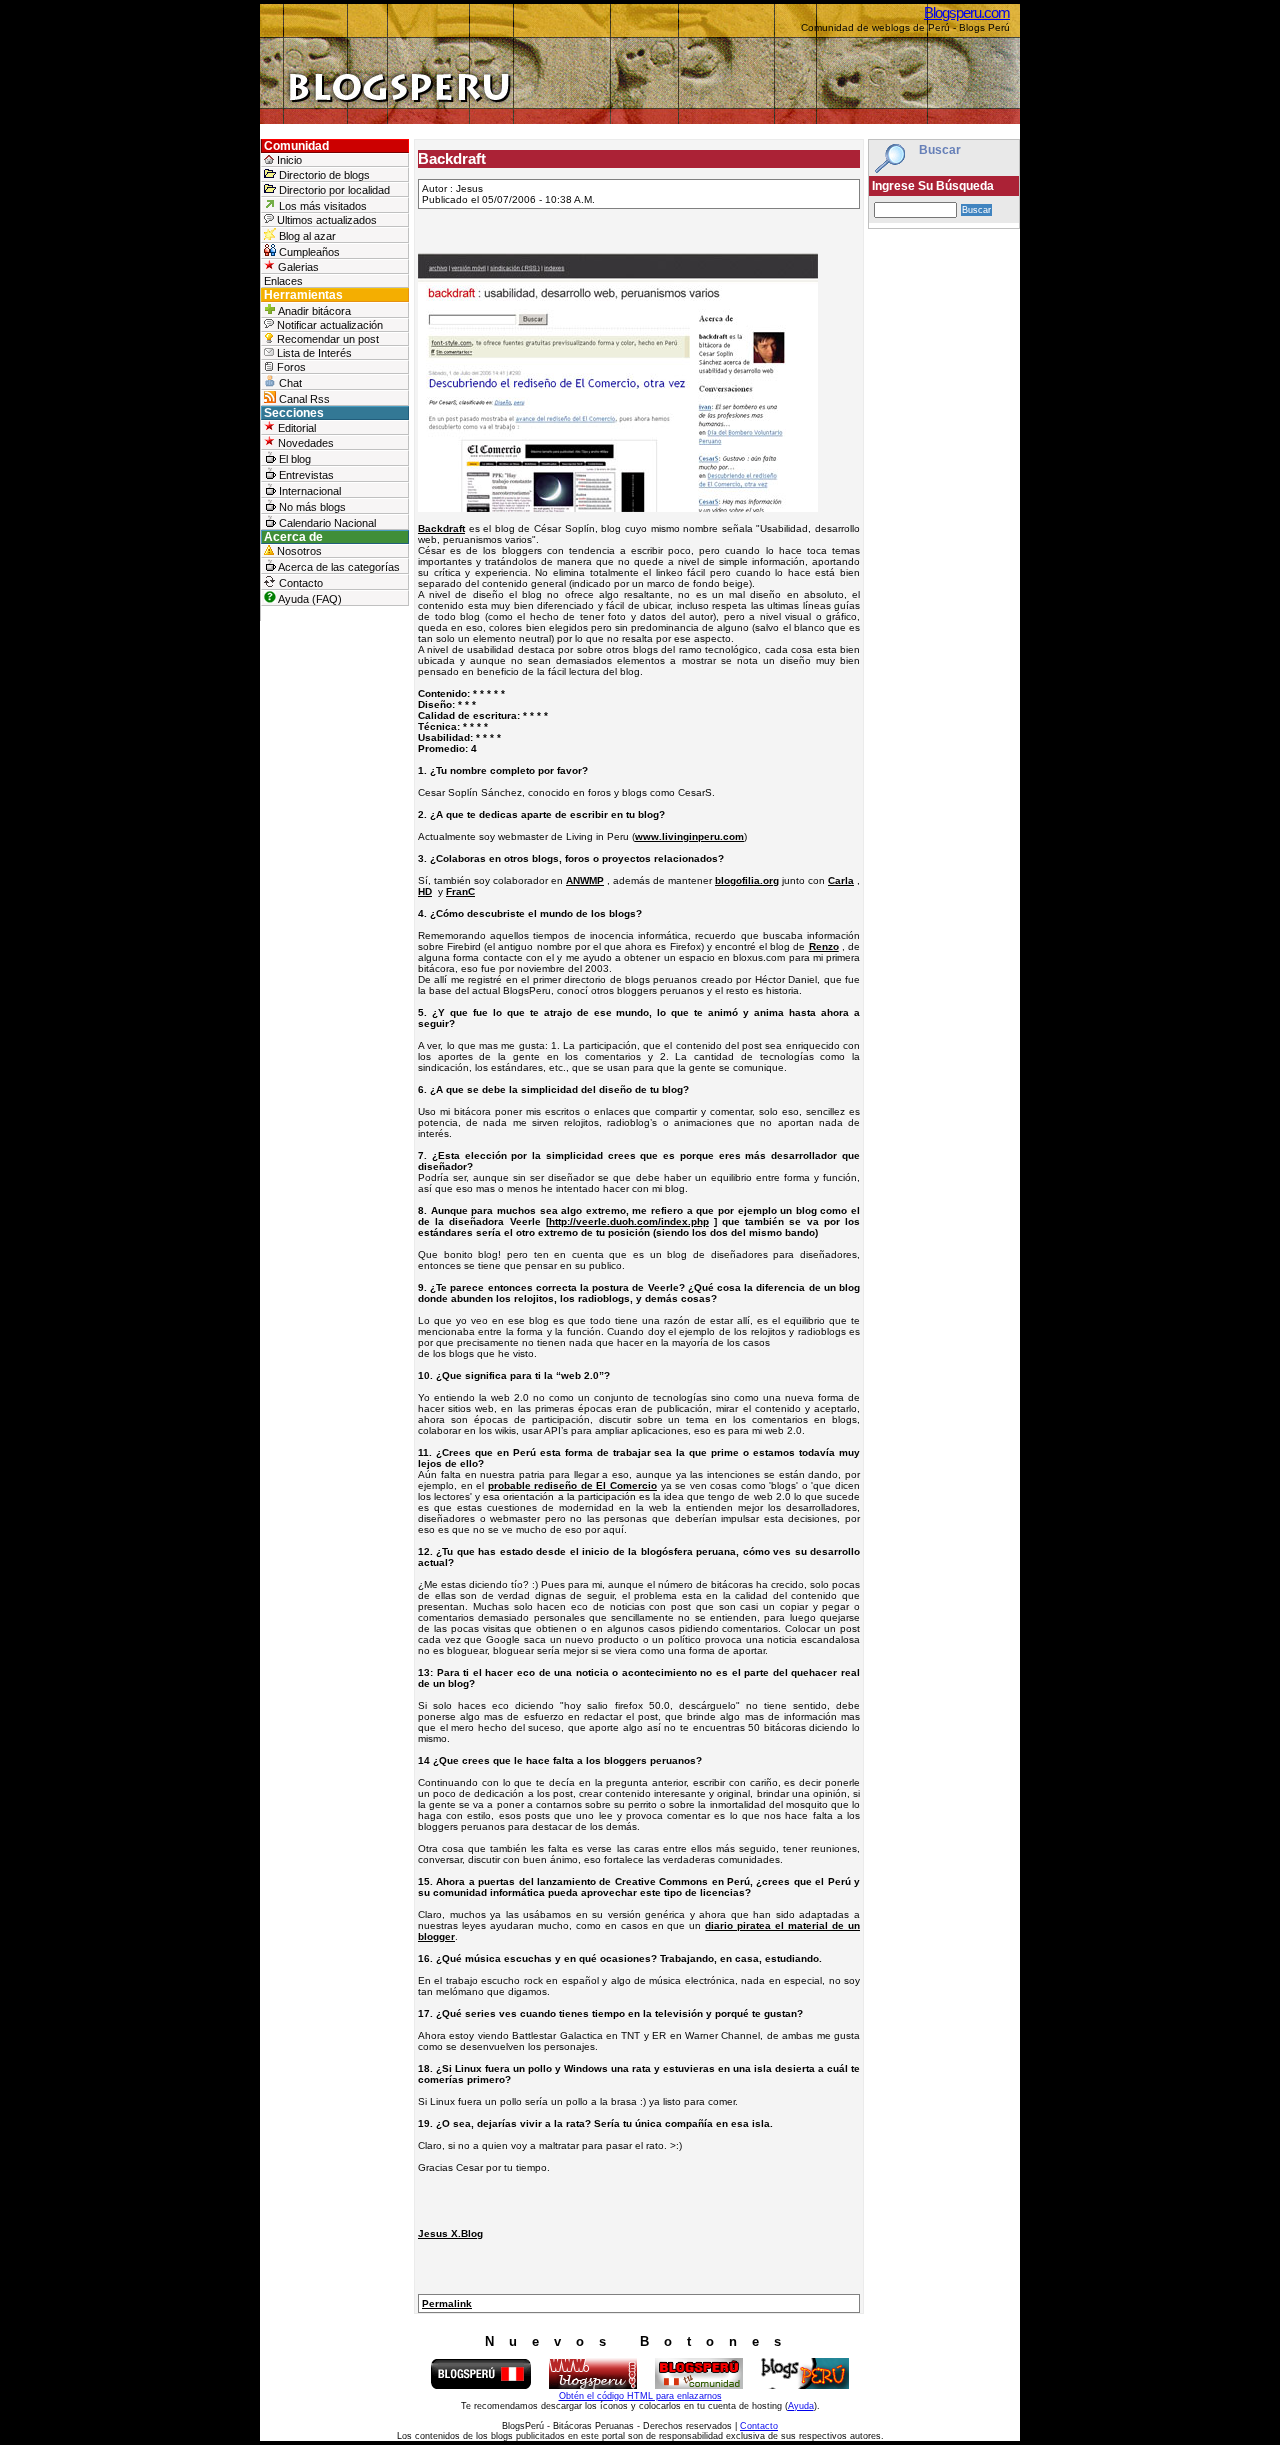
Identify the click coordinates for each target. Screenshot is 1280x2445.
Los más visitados (321, 206)
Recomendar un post (326, 339)
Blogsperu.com (967, 12)
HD (425, 891)
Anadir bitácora (313, 311)
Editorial (295, 428)
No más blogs (311, 507)
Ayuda (801, 2406)
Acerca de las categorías (338, 567)
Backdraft (441, 528)
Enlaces (283, 281)
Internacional (308, 491)
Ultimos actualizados (325, 220)
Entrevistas (305, 475)
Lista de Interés (313, 353)
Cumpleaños (308, 252)
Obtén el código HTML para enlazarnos (640, 2396)
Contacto (299, 583)
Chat (289, 383)
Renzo (824, 946)
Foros (290, 367)
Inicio (288, 160)
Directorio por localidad (333, 190)
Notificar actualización (328, 325)
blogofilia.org (747, 880)
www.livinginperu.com (689, 836)
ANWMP (585, 880)
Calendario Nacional (326, 523)
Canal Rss (303, 399)
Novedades (304, 443)
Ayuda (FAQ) (309, 599)
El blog (293, 459)
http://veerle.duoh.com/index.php (629, 1221)
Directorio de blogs (323, 175)
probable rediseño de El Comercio (572, 1485)
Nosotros (298, 551)
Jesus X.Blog (450, 2233)
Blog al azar (306, 236)
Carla (841, 880)
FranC (460, 891)
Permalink (447, 2303)
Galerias (297, 267)
